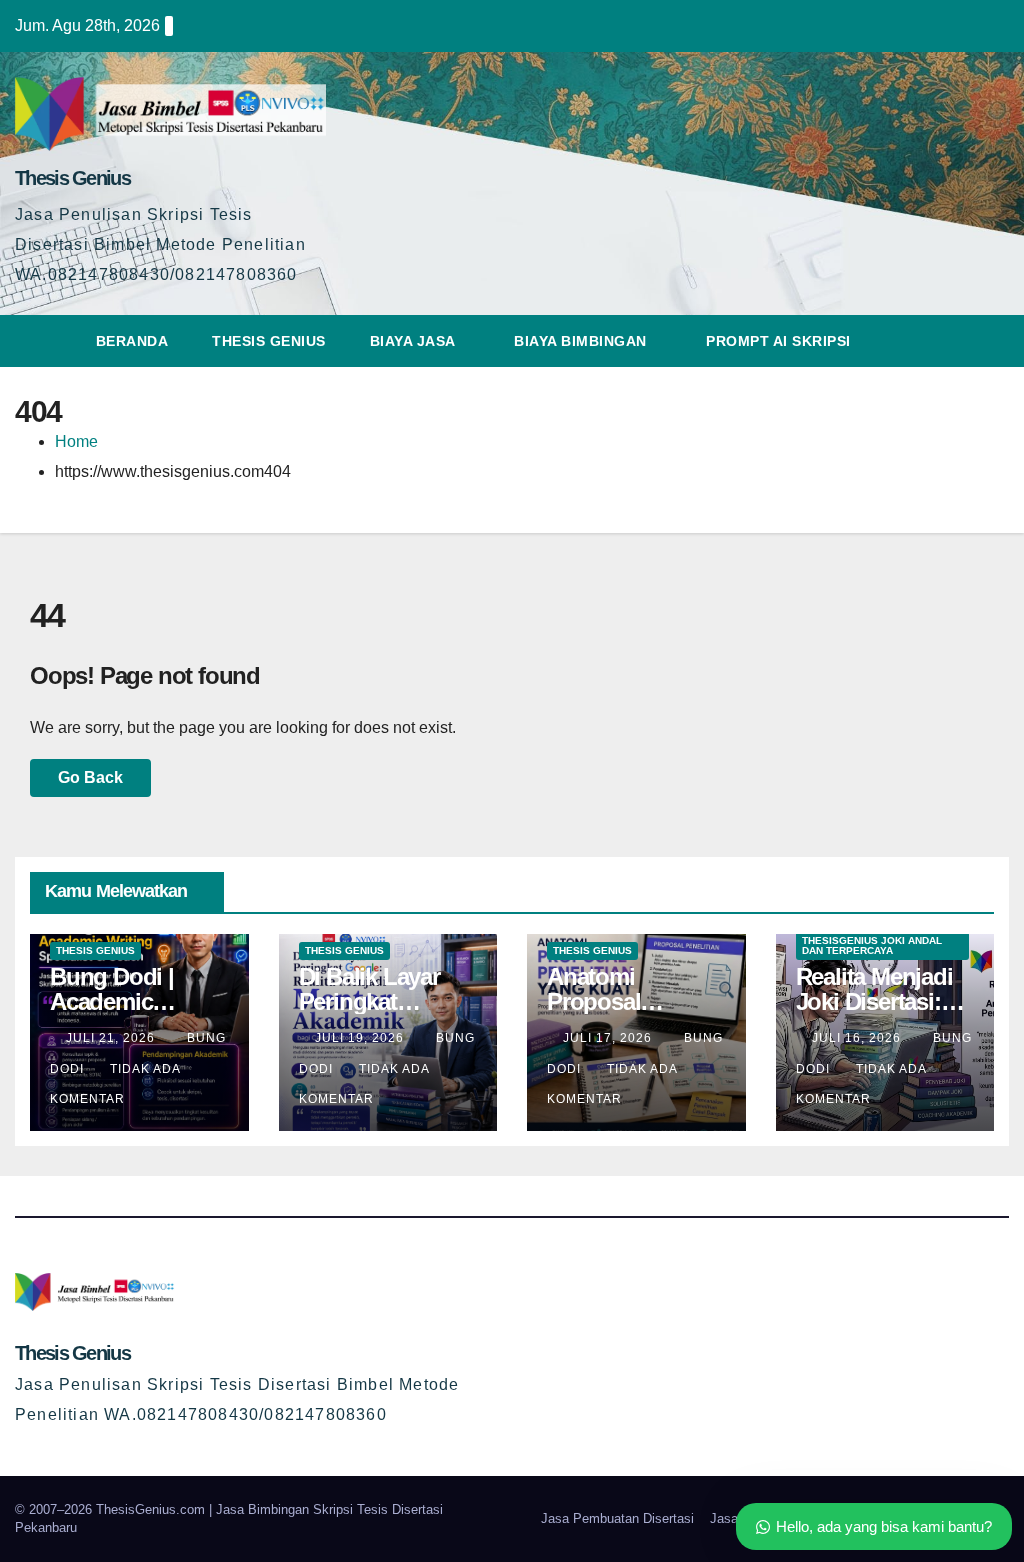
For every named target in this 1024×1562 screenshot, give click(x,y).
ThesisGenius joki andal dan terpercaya (872, 945)
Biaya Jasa (415, 341)
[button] (995, 340)
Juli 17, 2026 (609, 1038)
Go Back (90, 777)
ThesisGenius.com (152, 1509)
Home (76, 441)
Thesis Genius (72, 178)
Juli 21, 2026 (112, 1038)
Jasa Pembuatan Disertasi (617, 1518)
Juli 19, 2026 (361, 1038)
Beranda (132, 341)
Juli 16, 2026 (858, 1038)
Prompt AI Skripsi (780, 341)
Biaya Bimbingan (582, 341)
